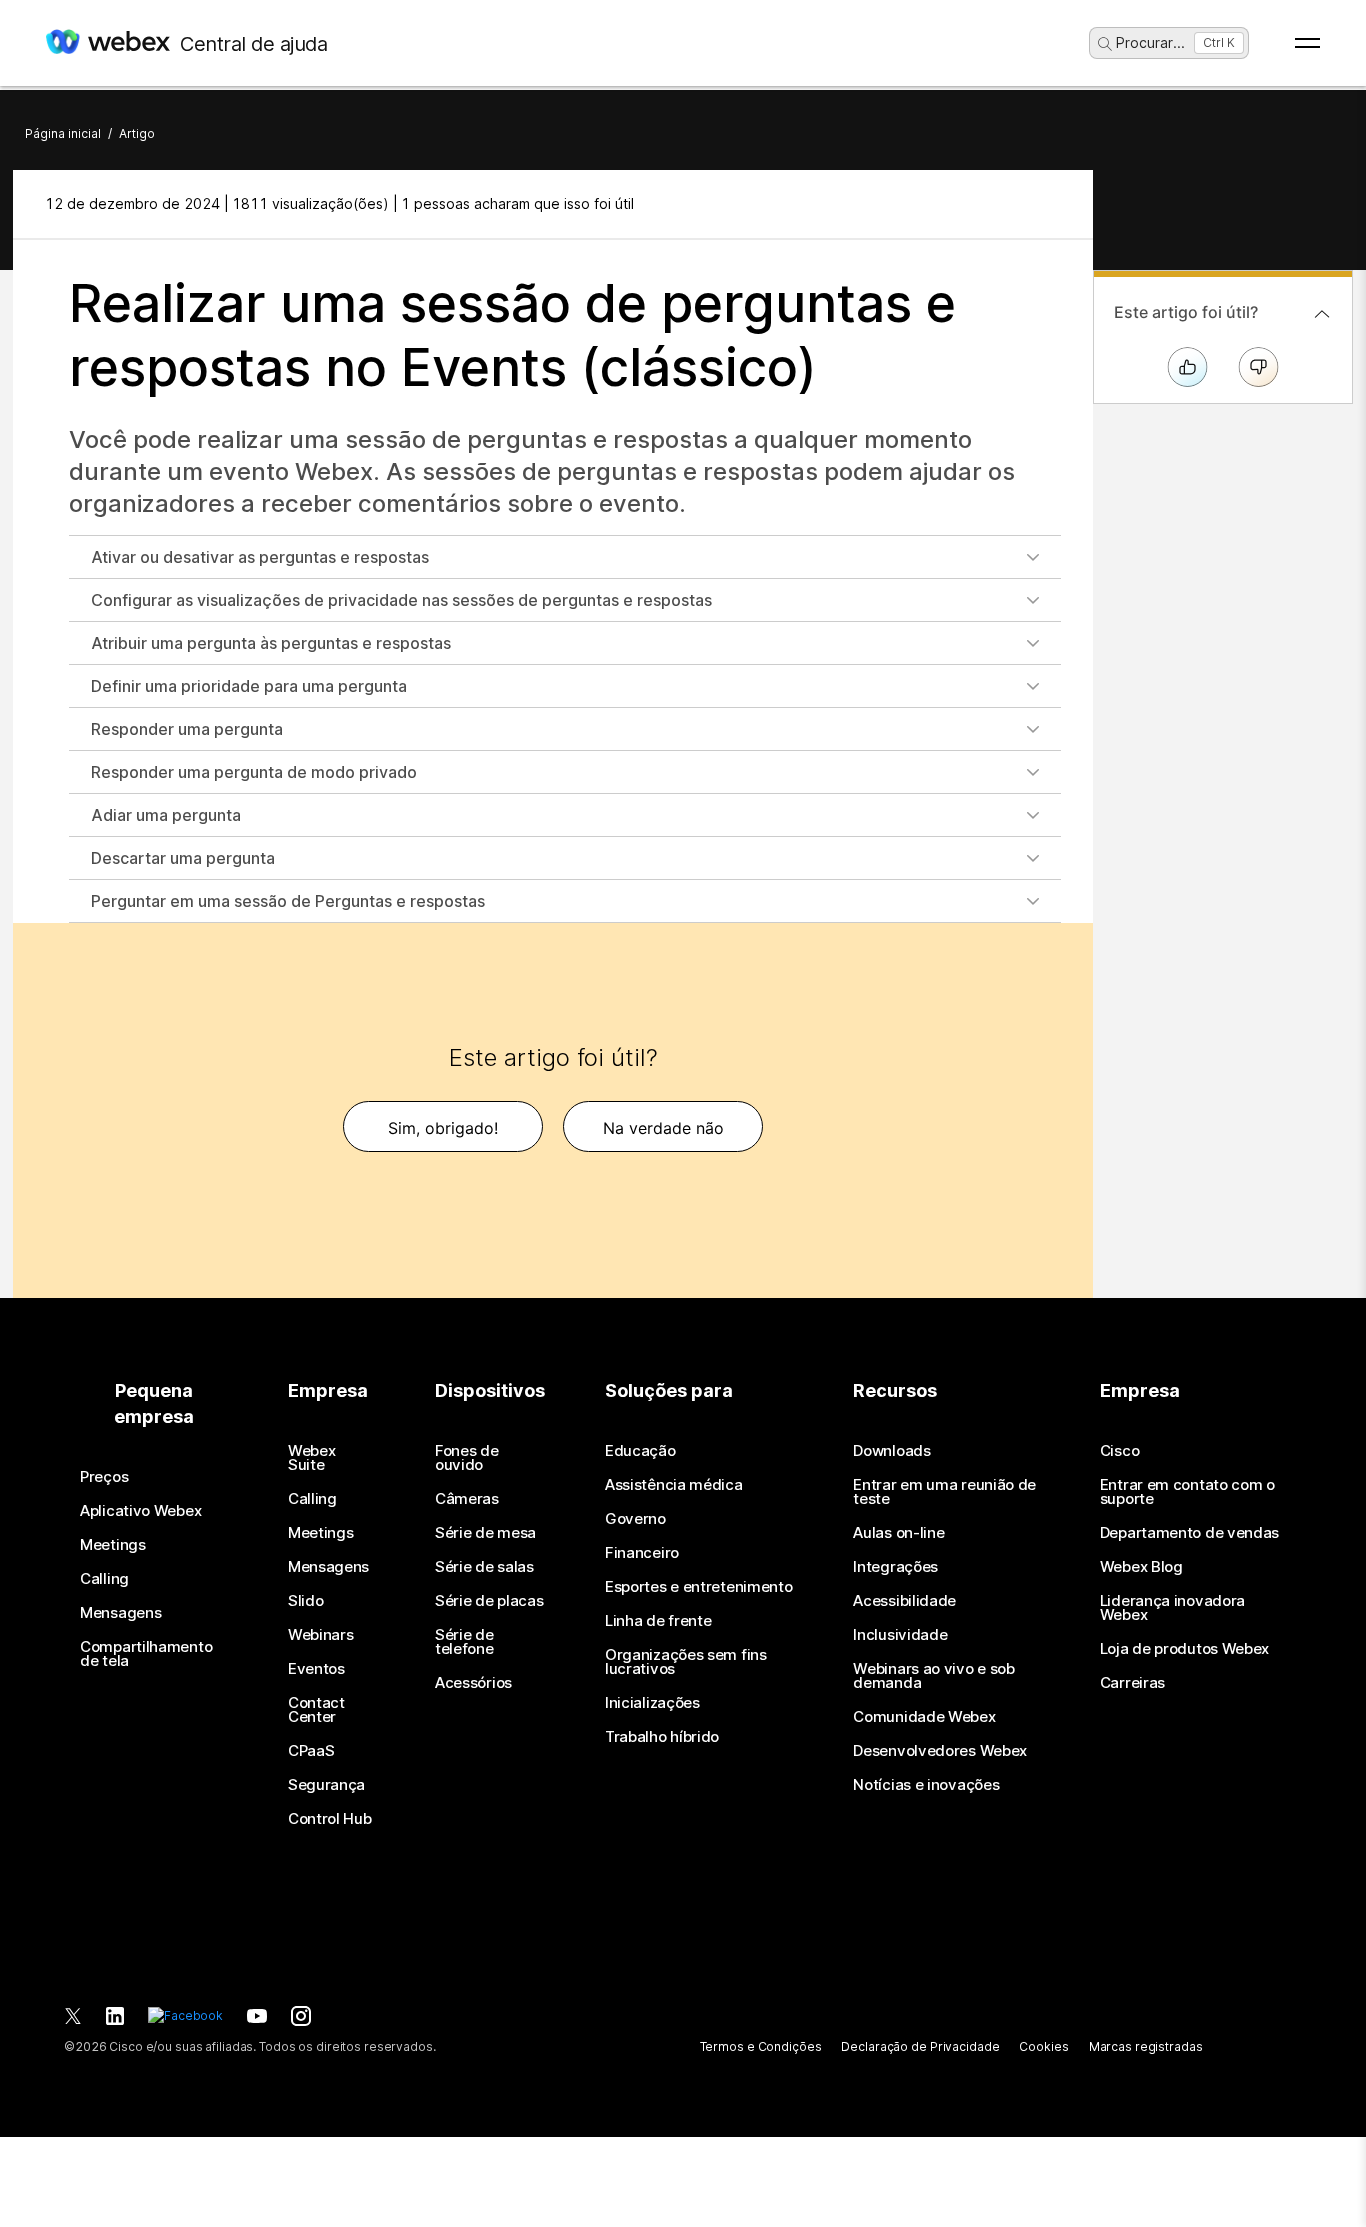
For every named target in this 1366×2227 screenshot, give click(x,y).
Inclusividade (900, 1635)
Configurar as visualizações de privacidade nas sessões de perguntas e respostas (401, 600)
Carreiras (1132, 1683)
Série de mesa (485, 1533)
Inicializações (652, 1703)
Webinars (321, 1635)
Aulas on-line (898, 1533)
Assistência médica (674, 1485)
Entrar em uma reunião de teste (944, 1492)
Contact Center (316, 1710)
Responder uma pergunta (187, 729)
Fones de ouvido (467, 1458)
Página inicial (63, 133)
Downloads (891, 1451)
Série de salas (484, 1567)
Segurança (326, 1785)
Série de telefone (464, 1642)
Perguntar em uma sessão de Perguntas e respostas (288, 901)
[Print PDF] (1040, 204)
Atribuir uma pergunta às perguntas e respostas (271, 643)
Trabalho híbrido (662, 1737)
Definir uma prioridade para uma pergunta (249, 686)
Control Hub (330, 1819)
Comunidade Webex (924, 1717)
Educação (640, 1451)
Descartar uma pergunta (183, 858)
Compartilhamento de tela (146, 1654)
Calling (104, 1579)
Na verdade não (663, 1128)
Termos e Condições (761, 2046)
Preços (104, 1477)
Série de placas (489, 1601)
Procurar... (1150, 42)
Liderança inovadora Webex (1172, 1608)
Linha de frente (658, 1621)
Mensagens (120, 1613)
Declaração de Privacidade (920, 2046)
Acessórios (473, 1683)
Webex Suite (312, 1458)
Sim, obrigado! (443, 1128)
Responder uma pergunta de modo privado (254, 772)
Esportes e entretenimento (699, 1587)
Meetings (113, 1545)
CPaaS (311, 1751)
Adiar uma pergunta (166, 815)
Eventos (316, 1669)
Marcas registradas (1146, 2046)
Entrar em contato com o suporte (1187, 1492)
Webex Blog (1141, 1567)
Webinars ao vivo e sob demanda (933, 1676)
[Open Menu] (1307, 43)
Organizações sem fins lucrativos (686, 1662)
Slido (306, 1601)
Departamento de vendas (1189, 1533)
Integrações (895, 1567)
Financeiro (642, 1553)
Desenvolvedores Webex (940, 1751)
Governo (635, 1519)
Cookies (1043, 2046)
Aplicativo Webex (140, 1511)
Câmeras (467, 1499)
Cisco (1120, 1451)
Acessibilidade (904, 1601)
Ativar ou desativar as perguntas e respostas (260, 557)
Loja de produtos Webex (1184, 1649)
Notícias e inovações (926, 1785)
